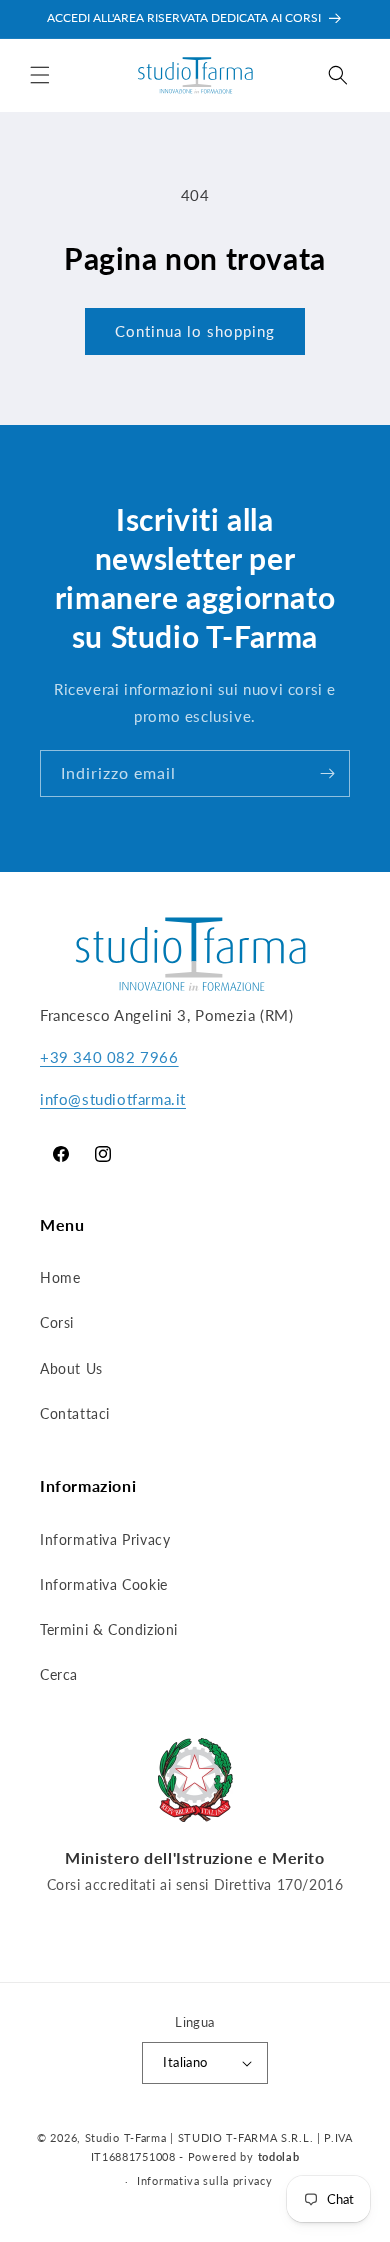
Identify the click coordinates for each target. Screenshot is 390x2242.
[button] (40, 75)
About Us (71, 1368)
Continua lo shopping (195, 331)
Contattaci (75, 1413)
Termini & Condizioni (109, 1629)
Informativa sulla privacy (205, 2180)
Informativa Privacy (105, 1539)
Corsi (57, 1322)
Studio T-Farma (126, 2137)
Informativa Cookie (104, 1584)
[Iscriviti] (327, 773)
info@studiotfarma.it (113, 1099)
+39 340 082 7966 (109, 1057)
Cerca (59, 1674)
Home (60, 1277)
